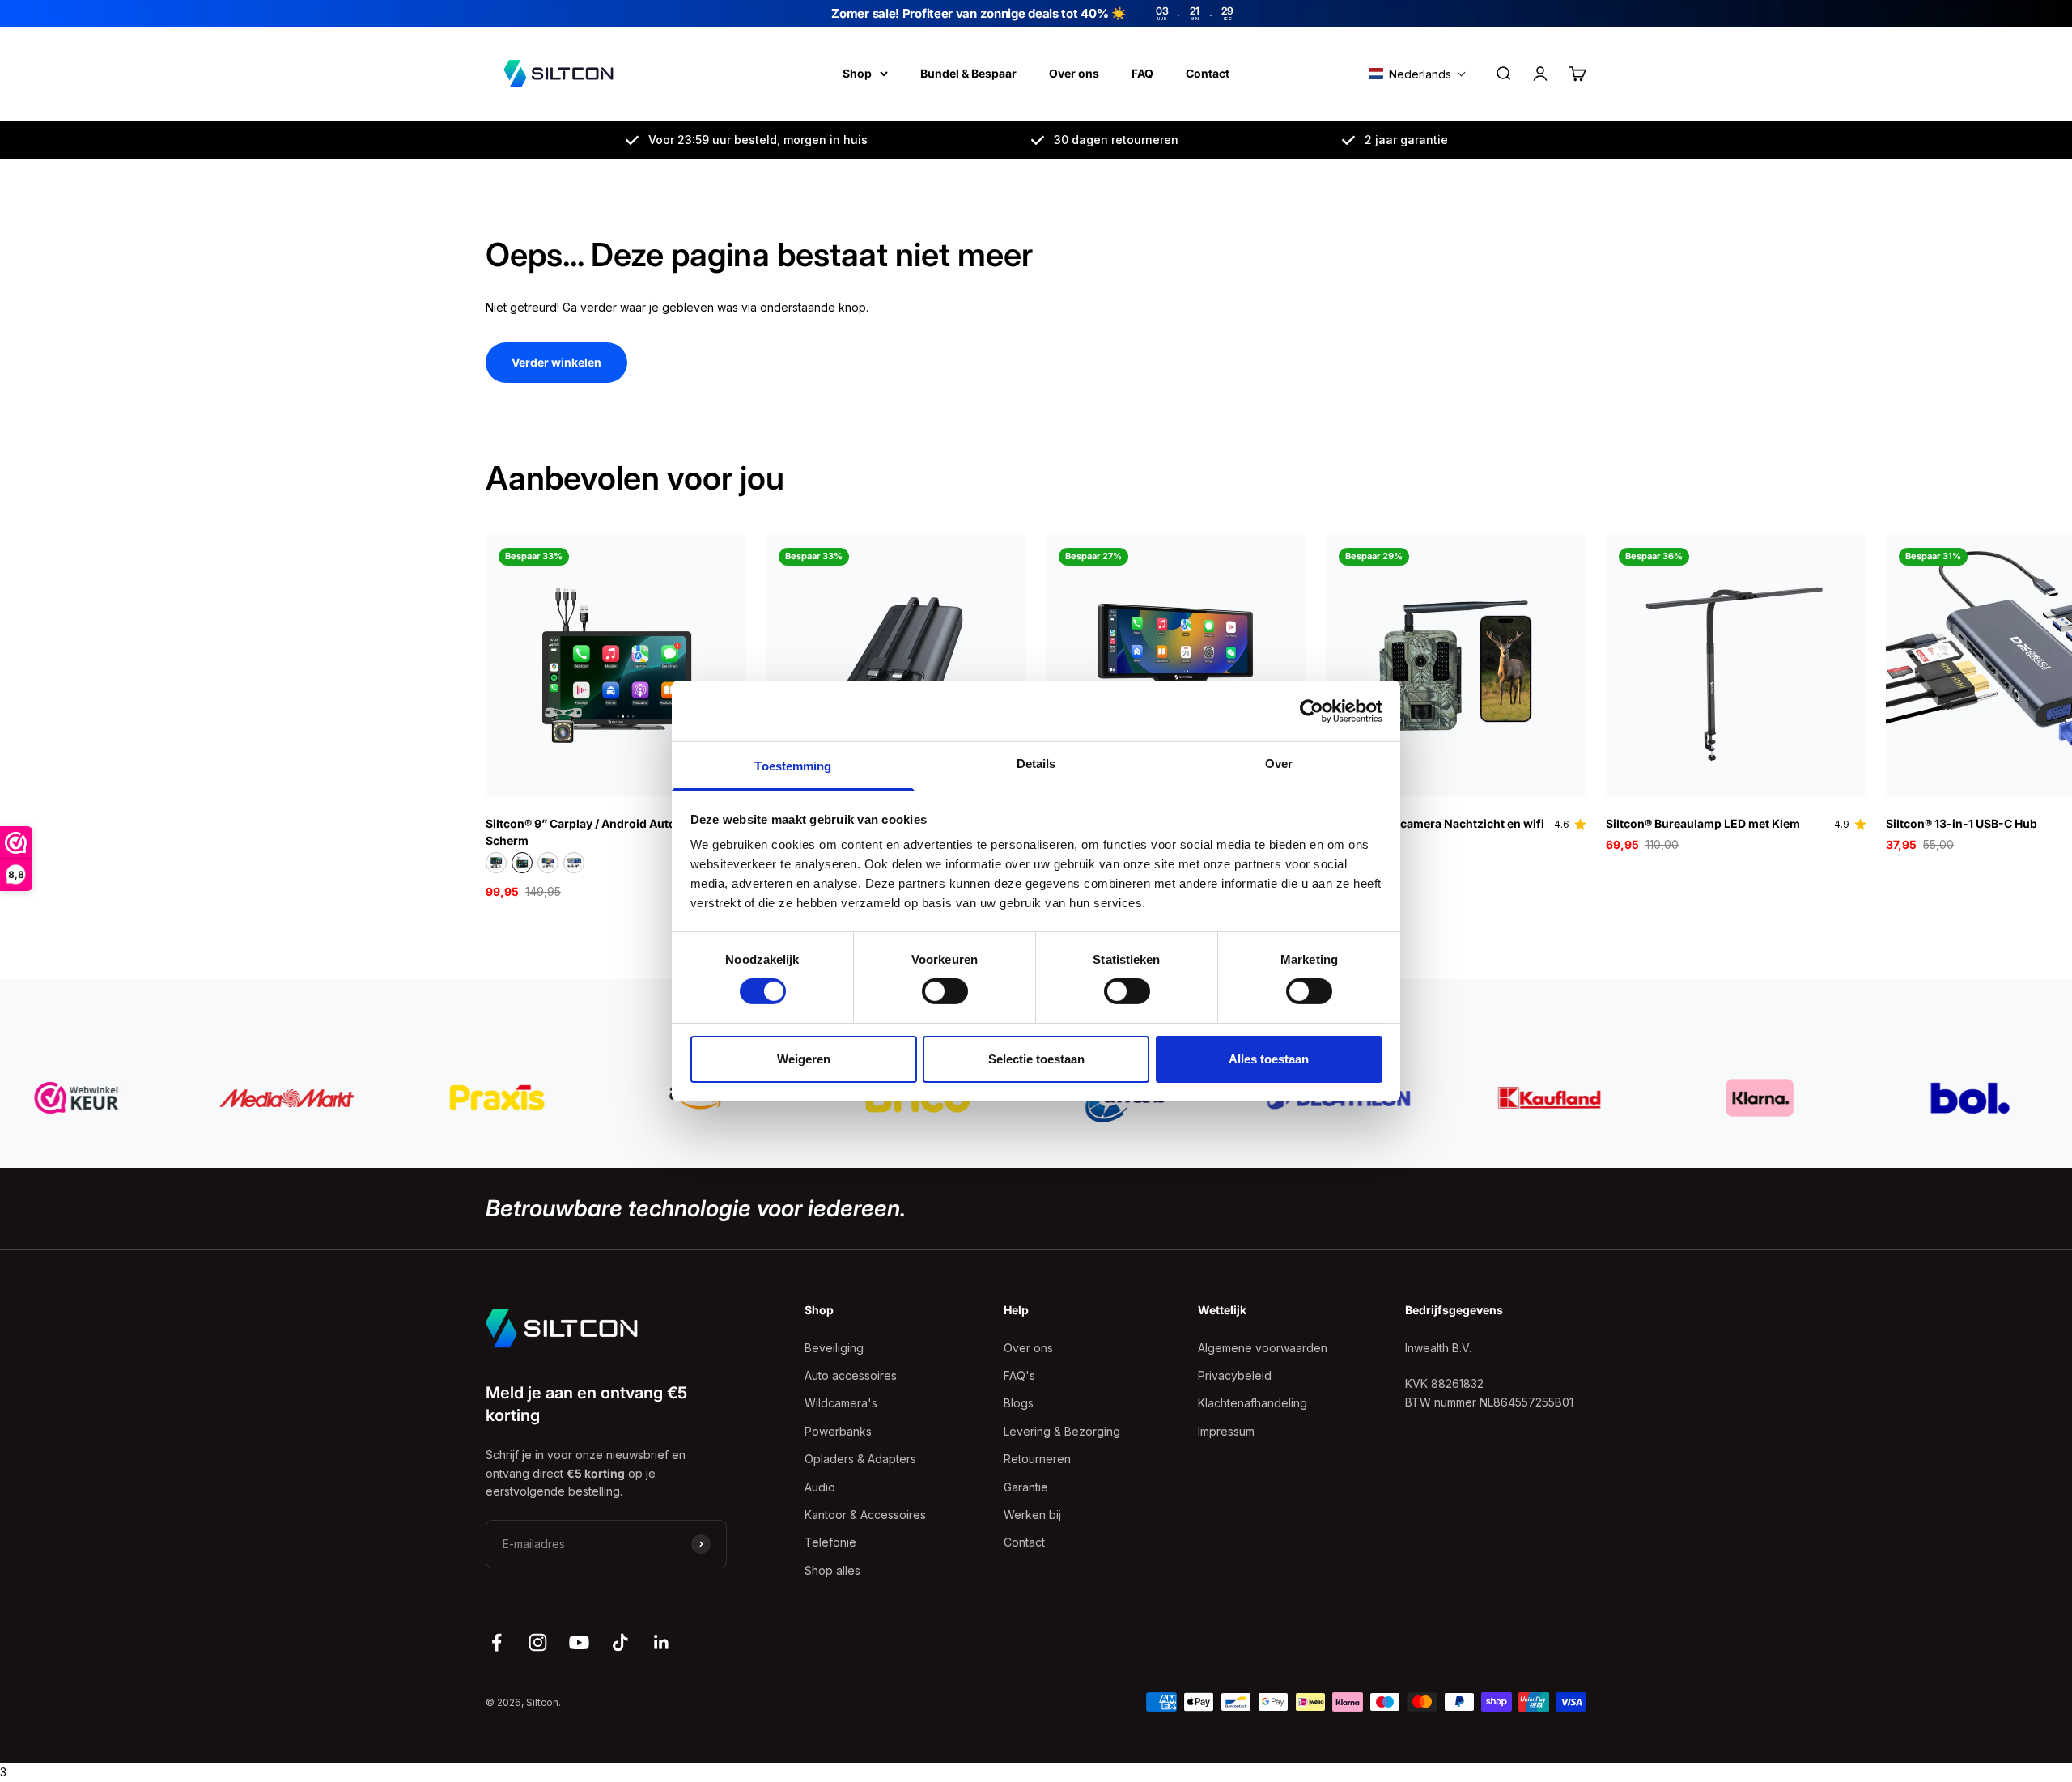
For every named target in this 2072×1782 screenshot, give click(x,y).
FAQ (1142, 73)
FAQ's (1019, 1375)
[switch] (945, 991)
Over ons (1074, 73)
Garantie (1026, 1487)
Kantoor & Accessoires (865, 1515)
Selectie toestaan (1036, 1059)
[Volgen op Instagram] (538, 1642)
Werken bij (1032, 1515)
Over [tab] (1279, 764)
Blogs (1019, 1403)
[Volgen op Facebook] (497, 1642)
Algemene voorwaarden (1263, 1348)
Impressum (1226, 1431)
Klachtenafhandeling (1253, 1403)
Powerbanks (838, 1431)
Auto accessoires (851, 1375)
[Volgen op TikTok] (620, 1642)
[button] (1418, 74)
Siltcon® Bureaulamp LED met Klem (1703, 823)
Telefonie (830, 1542)
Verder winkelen (556, 362)
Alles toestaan (1269, 1059)
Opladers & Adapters (860, 1459)
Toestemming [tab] (793, 766)
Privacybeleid (1235, 1375)
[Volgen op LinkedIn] (662, 1642)
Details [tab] (1036, 764)
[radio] (496, 863)
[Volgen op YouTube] (579, 1642)
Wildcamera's (841, 1403)
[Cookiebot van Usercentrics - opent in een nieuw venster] (1312, 711)
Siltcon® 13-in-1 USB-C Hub (1962, 823)
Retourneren (1037, 1459)
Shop (857, 73)
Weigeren (804, 1059)
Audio (820, 1487)
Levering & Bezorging (1062, 1431)
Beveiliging (834, 1348)
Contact (1208, 73)
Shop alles (832, 1570)
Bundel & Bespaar (968, 73)
